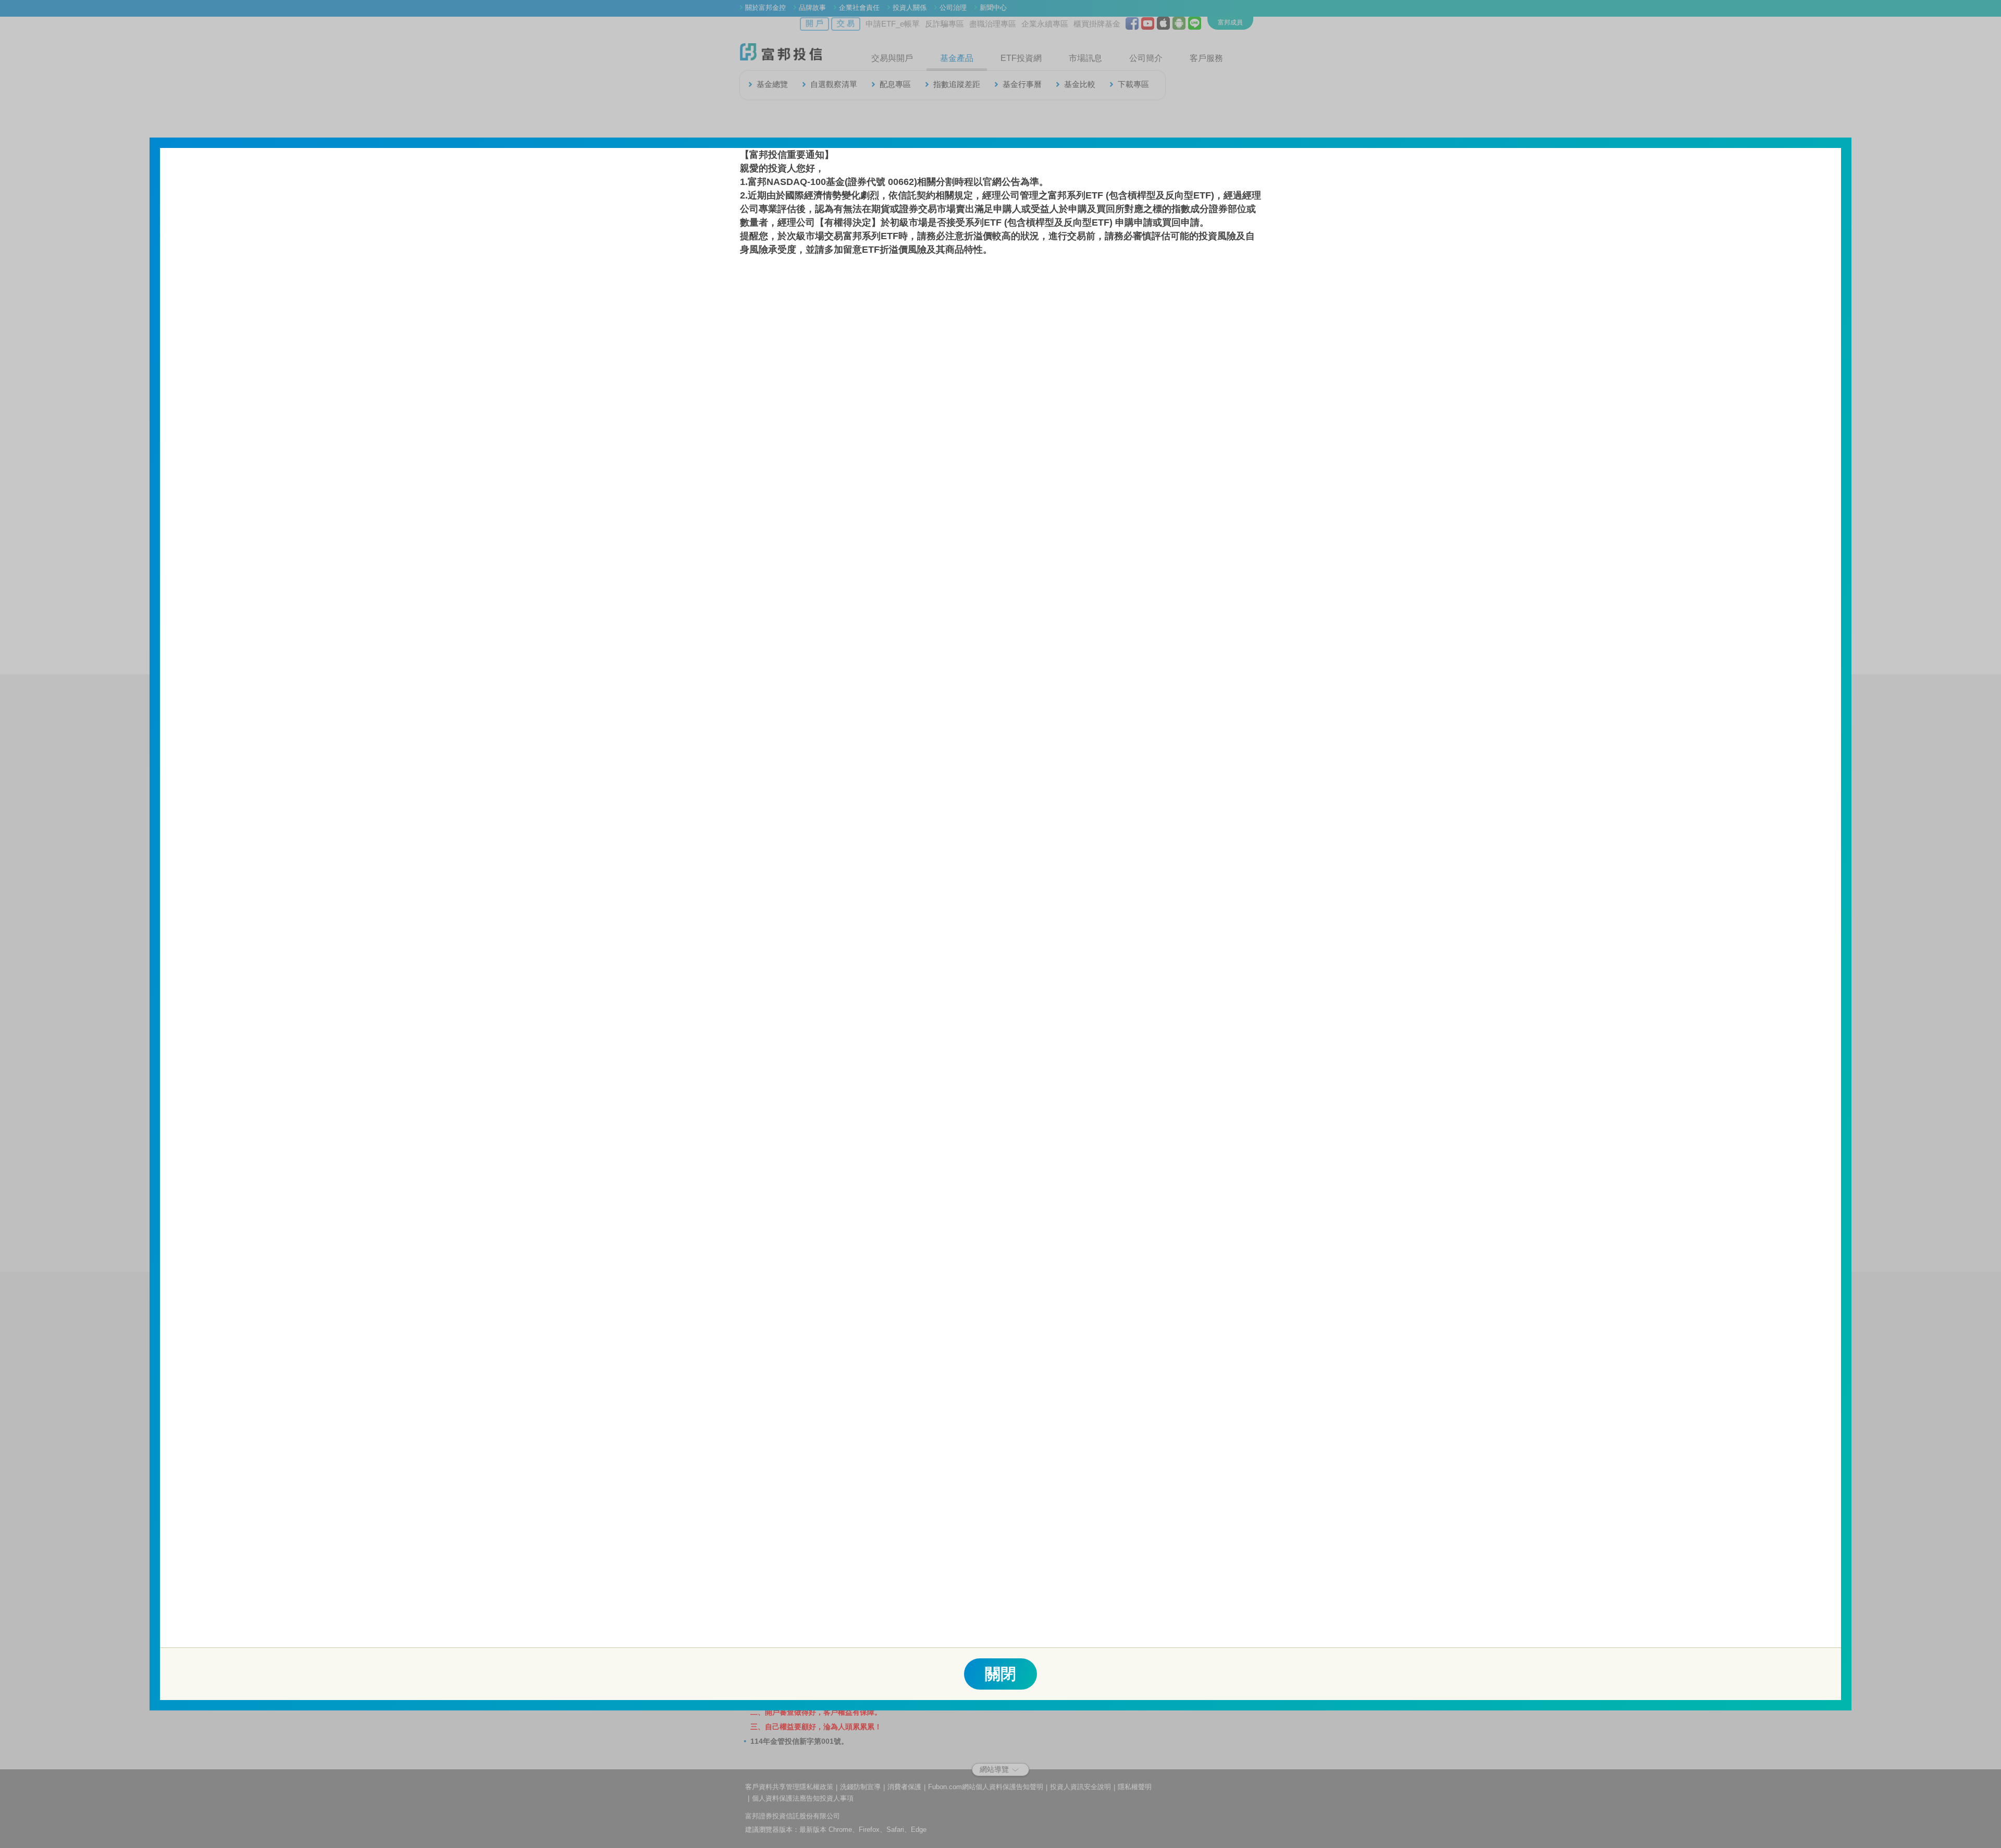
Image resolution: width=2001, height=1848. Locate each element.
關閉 (1000, 1674)
